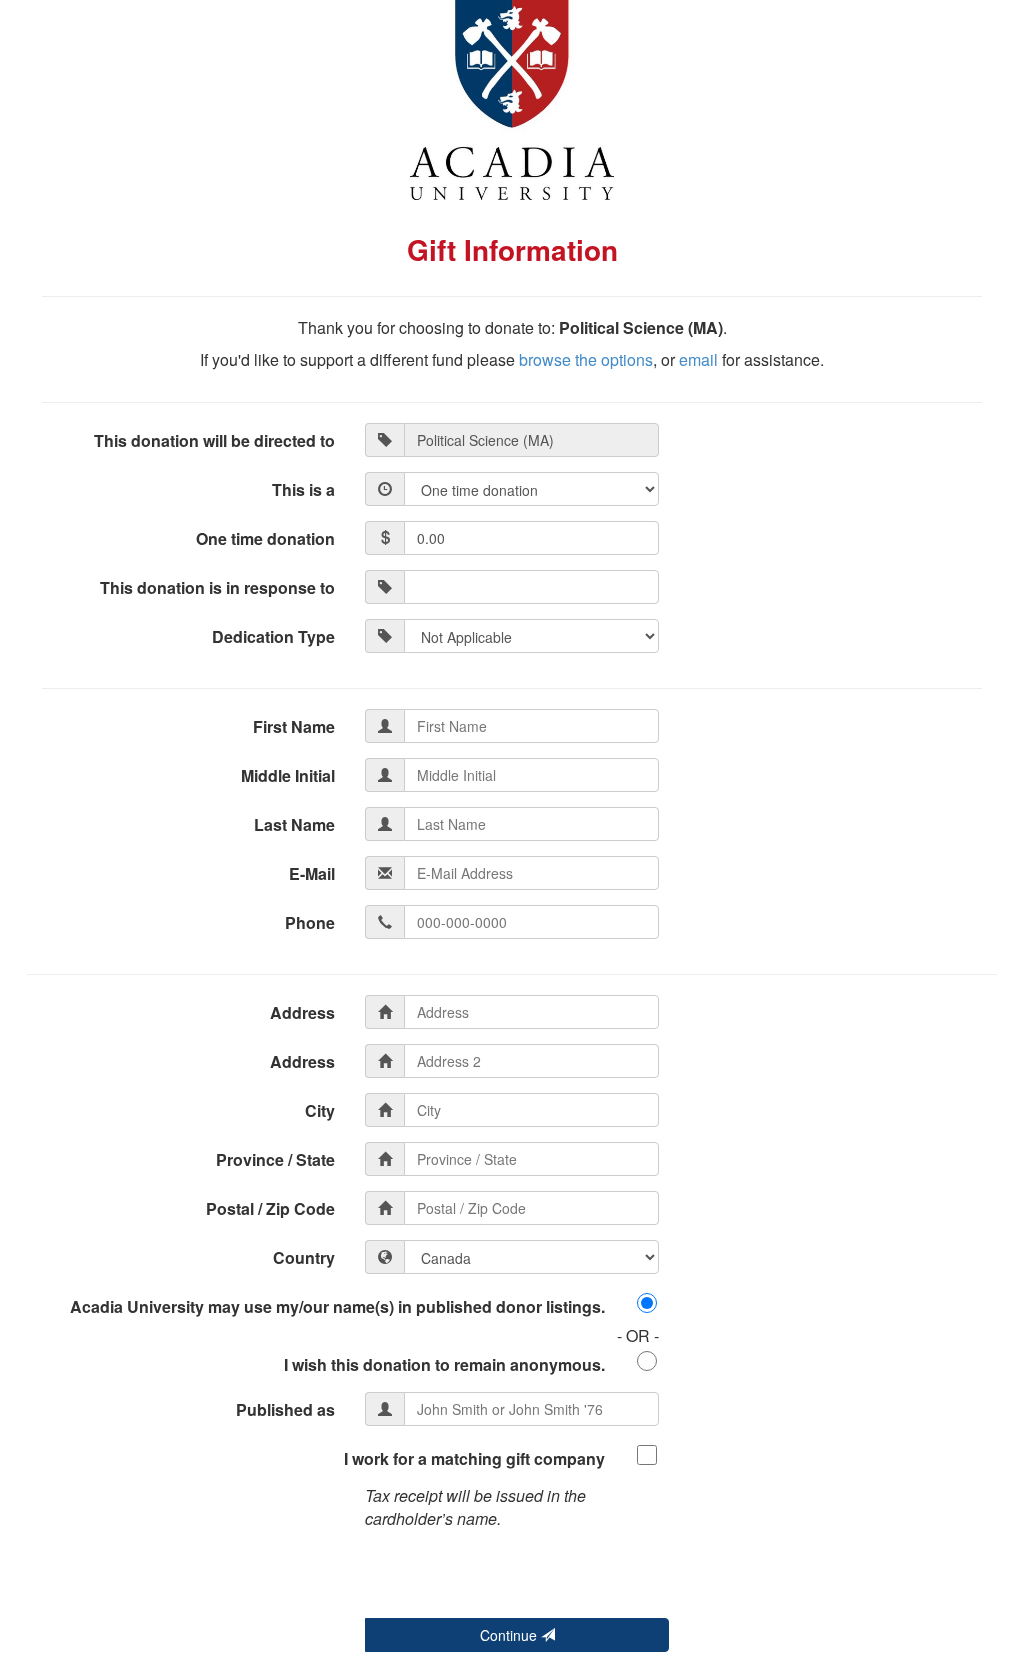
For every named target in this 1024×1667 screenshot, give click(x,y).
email (698, 359)
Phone (310, 922)
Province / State (275, 1159)
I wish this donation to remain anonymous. (444, 1364)
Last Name (294, 824)
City (320, 1110)
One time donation (265, 538)
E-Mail (312, 873)
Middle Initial (288, 775)
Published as (285, 1409)
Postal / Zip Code (270, 1208)
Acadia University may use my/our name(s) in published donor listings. (337, 1306)
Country (304, 1257)
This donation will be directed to (214, 440)
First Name (294, 726)
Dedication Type (273, 636)
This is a (303, 489)
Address (302, 1012)
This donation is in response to (217, 587)
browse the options (586, 359)
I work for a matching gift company (474, 1458)
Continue (510, 1635)
